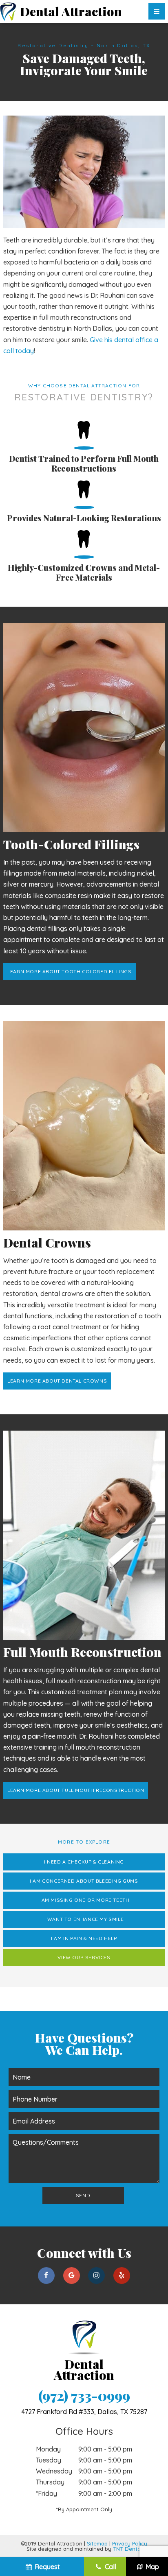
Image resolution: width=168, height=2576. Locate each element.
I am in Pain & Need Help (84, 1938)
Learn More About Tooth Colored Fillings (69, 971)
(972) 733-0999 (84, 2396)
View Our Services (84, 1957)
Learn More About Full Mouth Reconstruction (76, 1790)
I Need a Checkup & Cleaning (84, 1862)
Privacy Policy (130, 2543)
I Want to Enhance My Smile (84, 1919)
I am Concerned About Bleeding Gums (84, 1881)
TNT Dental (127, 2549)
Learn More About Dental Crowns (57, 1381)
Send (83, 2195)
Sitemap (97, 2543)
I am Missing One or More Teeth (84, 1900)
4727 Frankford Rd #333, (84, 2412)
